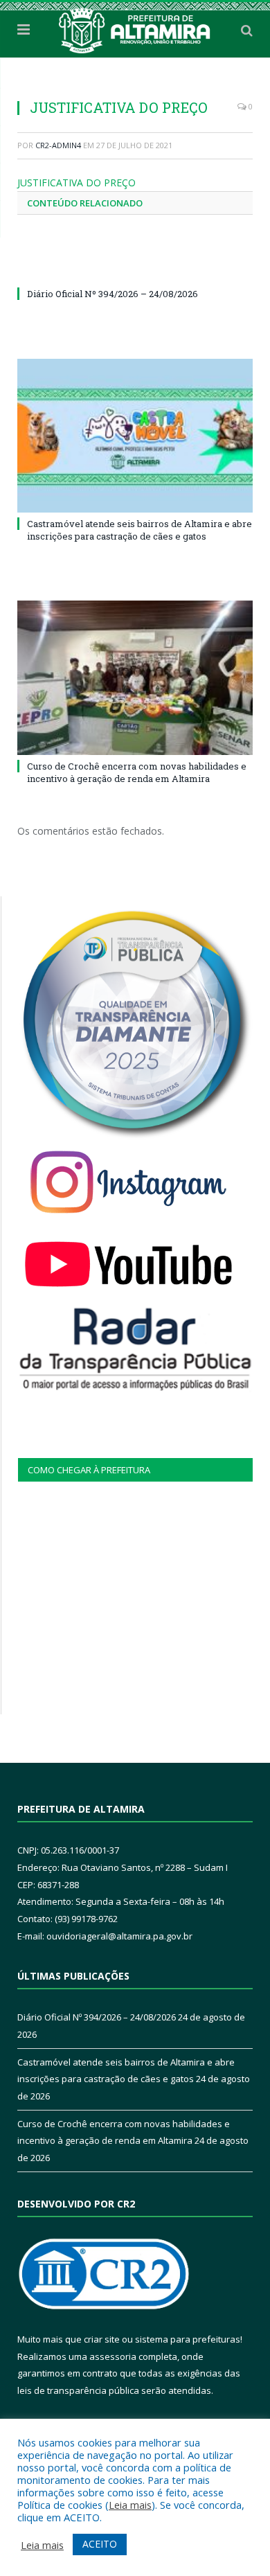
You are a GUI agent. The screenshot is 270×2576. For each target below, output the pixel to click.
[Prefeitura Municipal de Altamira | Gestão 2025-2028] (135, 28)
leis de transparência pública (78, 2390)
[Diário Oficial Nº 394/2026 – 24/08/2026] (135, 268)
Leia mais (130, 2505)
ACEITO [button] (100, 2544)
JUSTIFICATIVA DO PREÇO (76, 183)
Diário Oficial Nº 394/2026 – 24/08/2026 (112, 294)
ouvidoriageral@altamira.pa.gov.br (119, 1936)
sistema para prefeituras (188, 2339)
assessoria (113, 2356)
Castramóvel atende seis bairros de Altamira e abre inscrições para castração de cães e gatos (139, 530)
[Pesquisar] (247, 30)
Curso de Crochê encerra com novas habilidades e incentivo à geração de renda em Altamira (137, 772)
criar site (102, 2339)
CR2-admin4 (58, 145)
